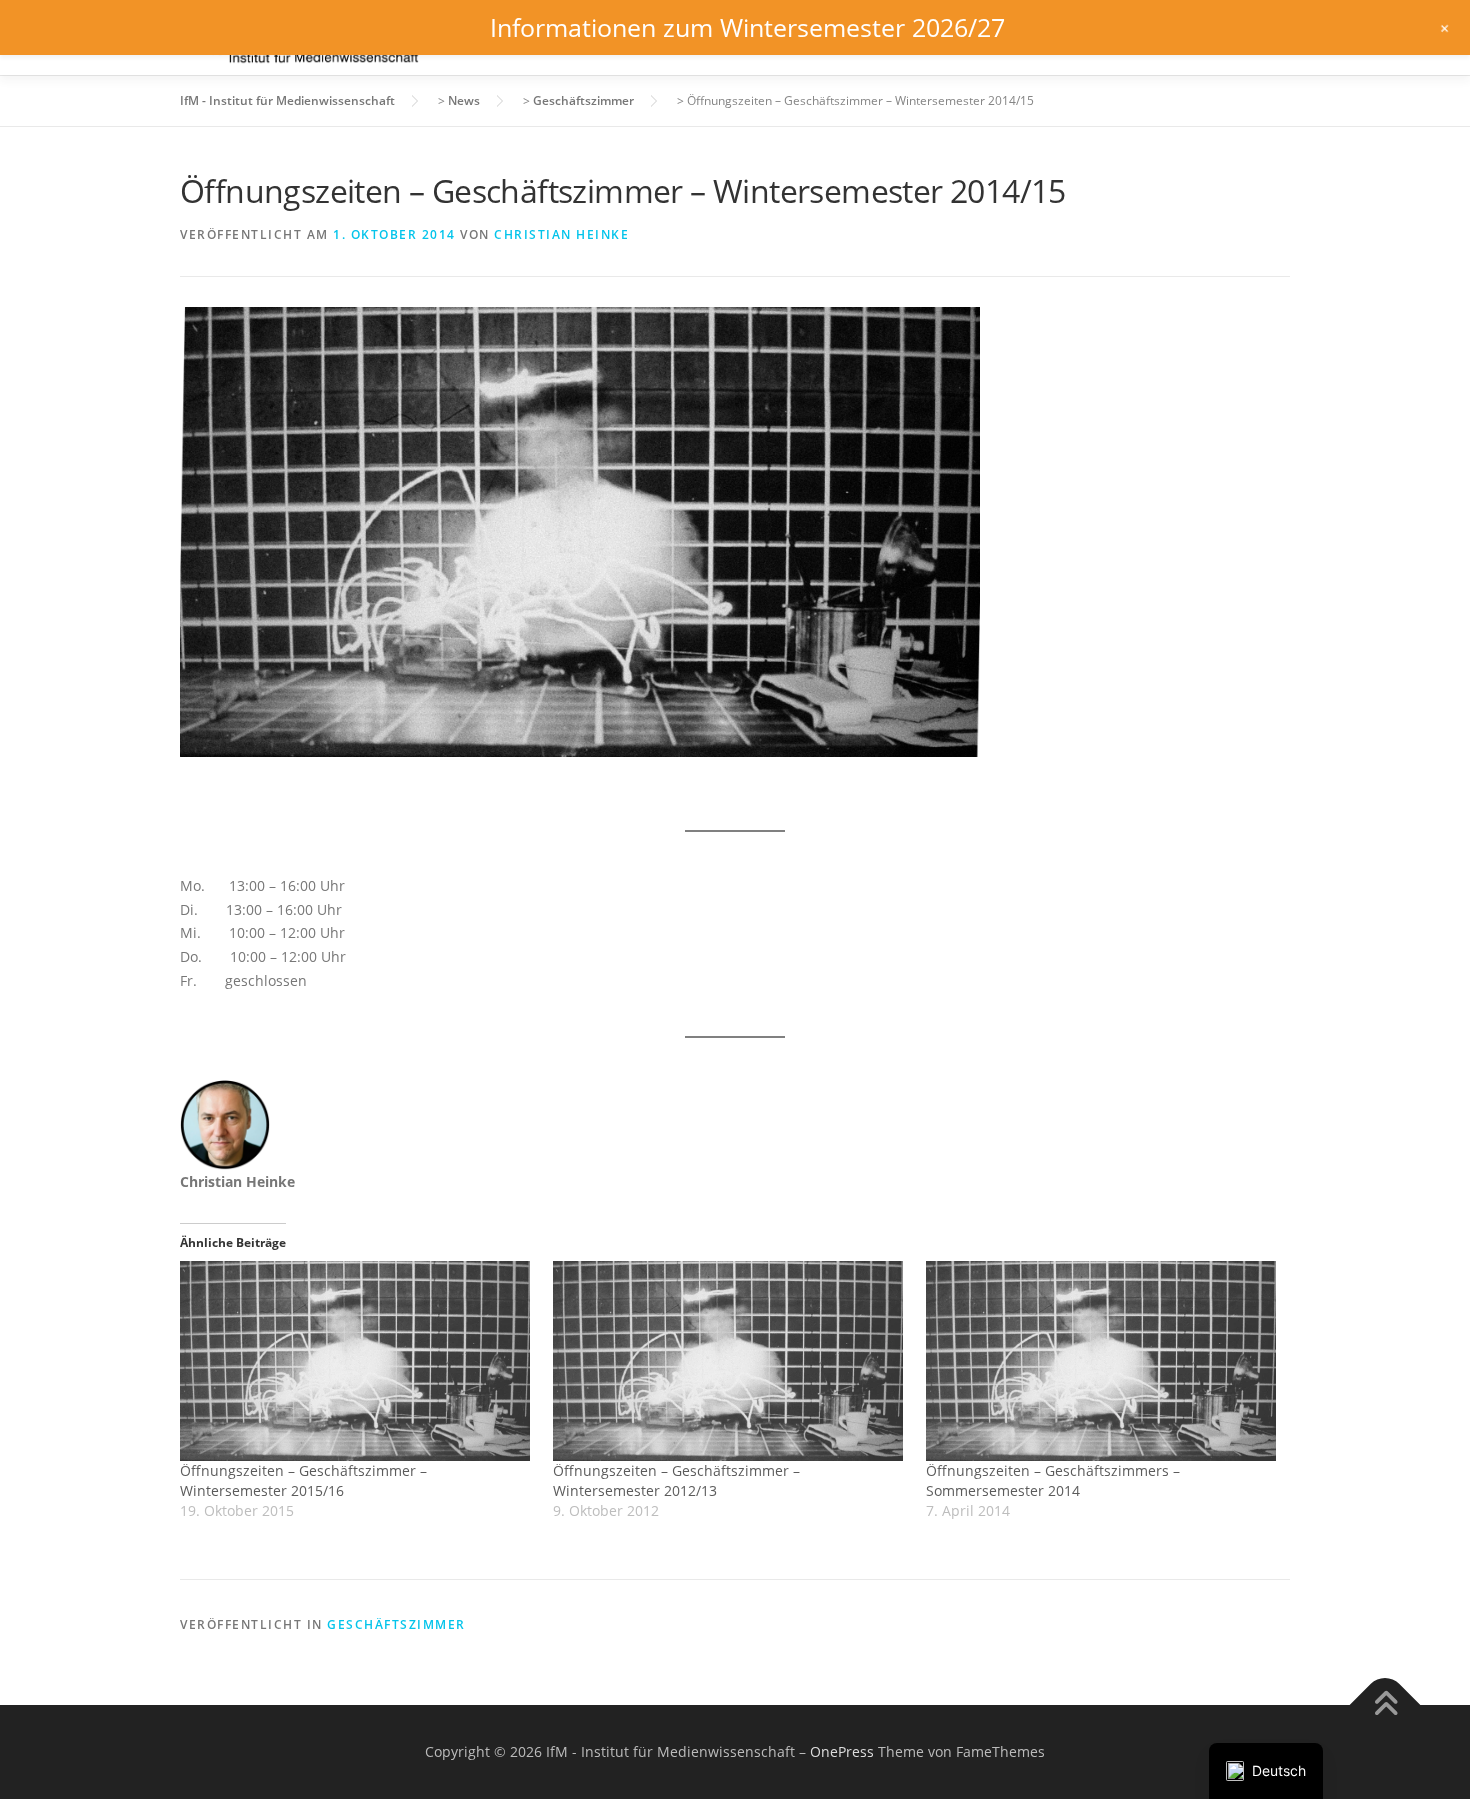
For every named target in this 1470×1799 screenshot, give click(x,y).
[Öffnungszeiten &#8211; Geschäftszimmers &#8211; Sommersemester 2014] (1102, 1361)
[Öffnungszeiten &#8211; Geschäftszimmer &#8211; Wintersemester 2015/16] (356, 1361)
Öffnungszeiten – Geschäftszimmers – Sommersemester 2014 (1053, 1480)
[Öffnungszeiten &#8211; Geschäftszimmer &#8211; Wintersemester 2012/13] (729, 1361)
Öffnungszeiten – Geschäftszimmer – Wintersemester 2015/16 (303, 1480)
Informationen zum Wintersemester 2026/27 (747, 27)
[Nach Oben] (1385, 1705)
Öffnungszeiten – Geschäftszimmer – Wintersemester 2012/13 (676, 1480)
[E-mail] (197, 1223)
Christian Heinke (561, 234)
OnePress (842, 1751)
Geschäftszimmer (396, 1624)
